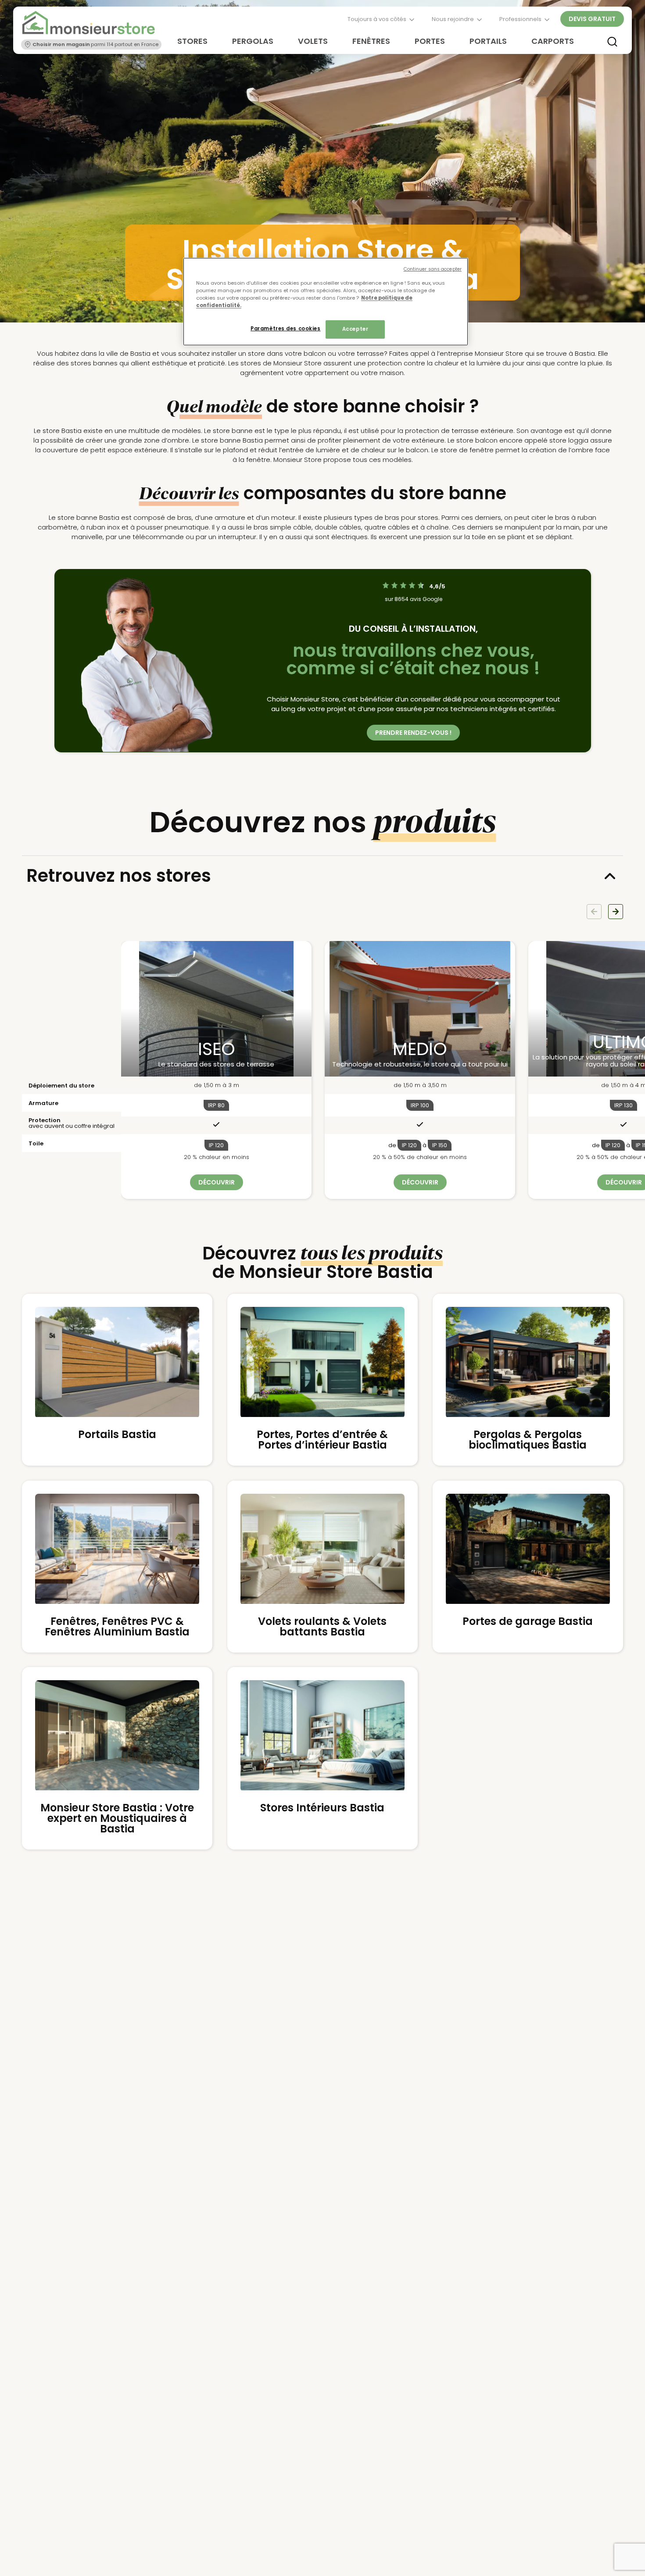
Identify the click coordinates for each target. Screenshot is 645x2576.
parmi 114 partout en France (96, 44)
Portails (488, 41)
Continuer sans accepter (433, 269)
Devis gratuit (592, 19)
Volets (313, 41)
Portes (430, 41)
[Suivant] (616, 912)
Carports (553, 41)
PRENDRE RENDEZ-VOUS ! (413, 733)
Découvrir (217, 1182)
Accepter (355, 329)
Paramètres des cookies (286, 329)
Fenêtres (371, 41)
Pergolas (253, 41)
